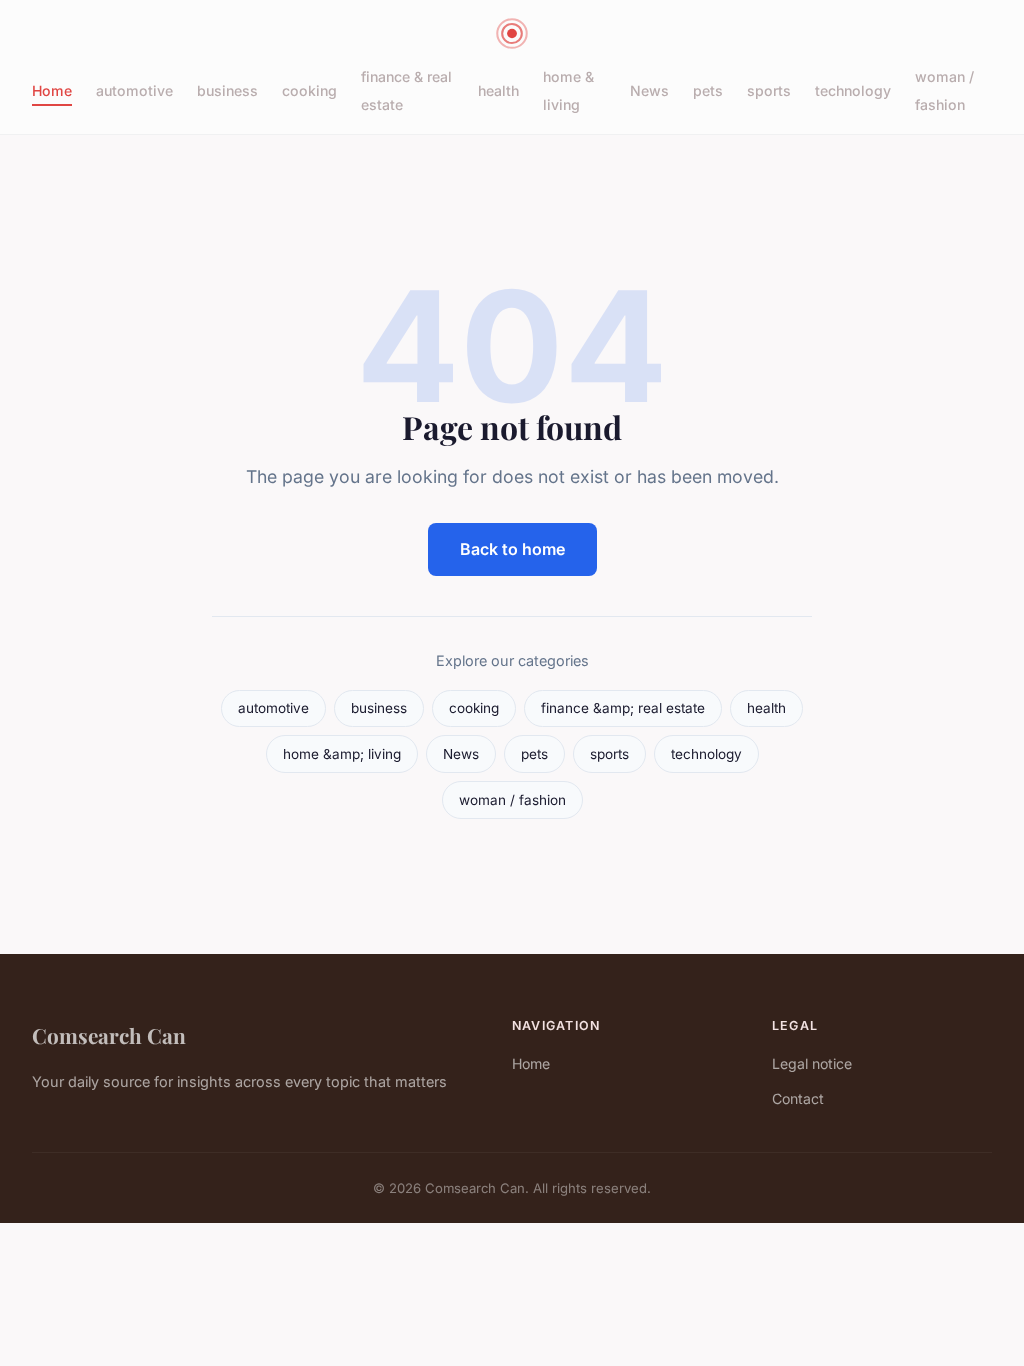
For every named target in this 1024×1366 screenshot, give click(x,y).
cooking (309, 90)
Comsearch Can (109, 1035)
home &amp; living (342, 754)
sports (769, 90)
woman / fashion (944, 90)
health (498, 90)
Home (52, 90)
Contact (798, 1098)
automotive (134, 90)
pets (708, 90)
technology (853, 90)
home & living (568, 90)
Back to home (512, 549)
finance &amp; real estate (623, 708)
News (649, 90)
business (227, 90)
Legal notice (812, 1063)
